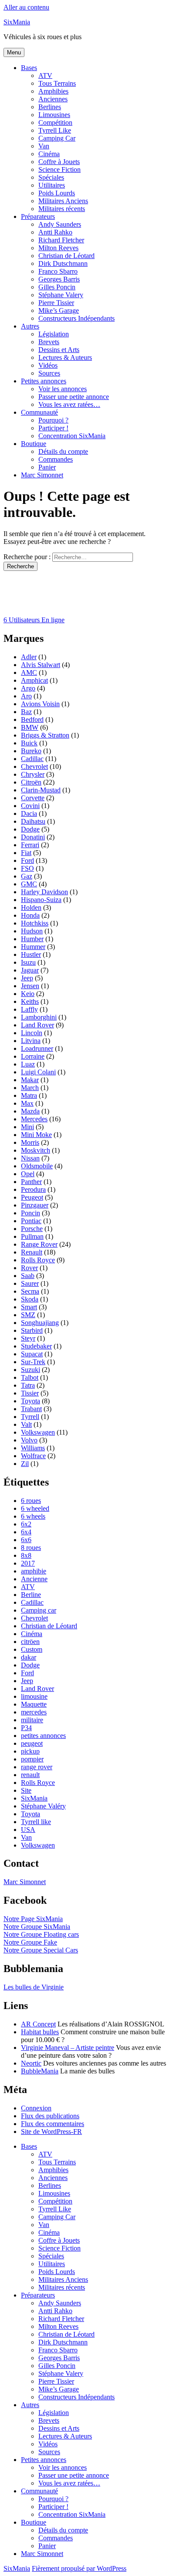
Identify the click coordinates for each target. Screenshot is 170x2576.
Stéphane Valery (61, 295)
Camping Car (57, 138)
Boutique (34, 444)
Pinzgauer (35, 1205)
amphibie (34, 1571)
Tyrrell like (36, 1822)
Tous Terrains (57, 83)
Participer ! (53, 428)
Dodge (30, 829)
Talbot (30, 1377)
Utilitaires (52, 185)
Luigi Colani (38, 1072)
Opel (28, 1174)
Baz (26, 712)
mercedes (34, 1712)
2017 (28, 1563)
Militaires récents (62, 209)
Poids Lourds (57, 193)
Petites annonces (44, 381)
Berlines (50, 107)
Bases (29, 68)
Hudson (32, 931)
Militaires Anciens (63, 201)
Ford (27, 860)
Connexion (36, 2108)
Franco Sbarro (58, 271)
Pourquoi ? (53, 420)
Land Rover (37, 1025)
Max (27, 1103)
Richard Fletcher (61, 240)
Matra (29, 1095)
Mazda (30, 1111)
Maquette (34, 1704)
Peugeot (32, 1197)
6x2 (26, 1524)
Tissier (30, 1393)
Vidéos (48, 365)
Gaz (27, 876)
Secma (30, 1291)
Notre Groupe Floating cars (41, 1934)
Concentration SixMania (72, 436)
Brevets (49, 342)
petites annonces (43, 1736)
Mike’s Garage (59, 310)
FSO (27, 868)
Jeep (27, 978)
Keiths (30, 1001)
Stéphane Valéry (43, 1806)
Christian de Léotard (66, 256)
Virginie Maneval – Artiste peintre (68, 2048)
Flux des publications (50, 2116)
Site (26, 1790)
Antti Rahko (55, 232)
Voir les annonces (63, 389)
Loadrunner (37, 1048)
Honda (30, 915)
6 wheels (33, 1516)
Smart (29, 1307)
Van (44, 146)
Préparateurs (38, 216)
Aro (26, 696)
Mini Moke (36, 1135)
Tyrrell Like (55, 130)
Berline (31, 1595)
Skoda (30, 1299)
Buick (29, 743)
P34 (26, 1728)
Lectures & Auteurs (65, 357)
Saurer (30, 1283)
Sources (49, 373)
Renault (32, 1252)
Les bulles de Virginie (34, 1987)
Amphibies (53, 91)
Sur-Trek (33, 1362)
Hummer (33, 947)
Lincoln (32, 1033)
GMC (29, 884)
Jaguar (30, 970)
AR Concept (38, 2024)
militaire (32, 1720)
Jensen (30, 986)
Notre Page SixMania (33, 1919)
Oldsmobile (37, 1166)
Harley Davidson (44, 892)
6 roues (31, 1501)
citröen (30, 1642)
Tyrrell (30, 1417)
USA (28, 1830)
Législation (54, 334)
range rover (37, 1767)
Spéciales (51, 177)
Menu (14, 52)
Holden (31, 907)
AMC (29, 673)
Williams (33, 1448)
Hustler (31, 954)
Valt (26, 1424)
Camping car (39, 1610)
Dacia (29, 813)
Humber (32, 939)
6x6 (26, 1540)
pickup (30, 1751)
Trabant (31, 1409)
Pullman (32, 1236)
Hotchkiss (35, 923)
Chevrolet (34, 766)
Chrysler (33, 774)
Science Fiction (59, 169)
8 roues (31, 1548)
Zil (25, 1464)
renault (30, 1775)
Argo (28, 688)
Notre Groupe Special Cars (41, 1950)
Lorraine (33, 1056)
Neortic (31, 2063)
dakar (29, 1657)
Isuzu (28, 962)
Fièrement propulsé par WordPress (79, 2568)
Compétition (55, 122)
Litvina (31, 1041)
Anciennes (53, 99)
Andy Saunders (60, 224)
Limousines (54, 115)
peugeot (32, 1743)
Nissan (30, 1158)
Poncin (31, 1213)
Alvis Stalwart (41, 665)
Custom (32, 1649)
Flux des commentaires (53, 2124)
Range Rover (39, 1244)
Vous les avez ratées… (69, 404)
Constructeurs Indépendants (76, 318)
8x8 (26, 1555)
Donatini (33, 837)
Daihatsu (33, 821)
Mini (27, 1127)
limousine (34, 1696)
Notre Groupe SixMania (37, 1927)
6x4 (26, 1532)
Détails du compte (63, 451)
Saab (28, 1276)
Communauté (39, 412)
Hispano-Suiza (41, 900)
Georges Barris (59, 279)
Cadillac (32, 759)
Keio (28, 994)
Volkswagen (38, 1432)
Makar (30, 1080)
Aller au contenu (26, 7)
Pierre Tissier (56, 303)
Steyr (28, 1338)
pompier (32, 1759)
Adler (29, 657)
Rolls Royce (38, 1260)
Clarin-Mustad (41, 790)
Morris (30, 1142)
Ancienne (34, 1579)
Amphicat (34, 680)
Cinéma (49, 154)
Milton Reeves (58, 248)
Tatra (28, 1385)
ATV (45, 75)
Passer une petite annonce (74, 397)
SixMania (17, 22)
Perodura (33, 1189)
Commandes (56, 459)
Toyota (31, 1401)
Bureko (31, 751)
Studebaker (36, 1346)
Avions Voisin (40, 704)
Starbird (32, 1330)
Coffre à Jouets (59, 162)
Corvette (33, 798)
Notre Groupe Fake (30, 1942)
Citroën (31, 782)
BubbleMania (40, 2071)
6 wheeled (35, 1508)
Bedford (32, 719)
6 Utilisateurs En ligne (34, 620)
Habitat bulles (40, 2032)
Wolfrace (33, 1456)
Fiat (26, 853)
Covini (30, 806)
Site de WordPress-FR (51, 2132)
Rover (29, 1268)
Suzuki (31, 1370)
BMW (30, 727)
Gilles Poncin (57, 287)
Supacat (32, 1354)
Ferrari (30, 845)
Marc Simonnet (42, 475)
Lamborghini (39, 1017)
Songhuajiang (40, 1323)
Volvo (29, 1440)
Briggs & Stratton (45, 735)
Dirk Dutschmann (63, 263)
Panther (31, 1182)
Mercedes (34, 1119)
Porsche (32, 1229)
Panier (47, 467)
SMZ (28, 1315)
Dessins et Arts (59, 350)
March (30, 1088)
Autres (30, 326)
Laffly (29, 1009)
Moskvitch (36, 1150)
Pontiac (31, 1221)
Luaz (28, 1064)
